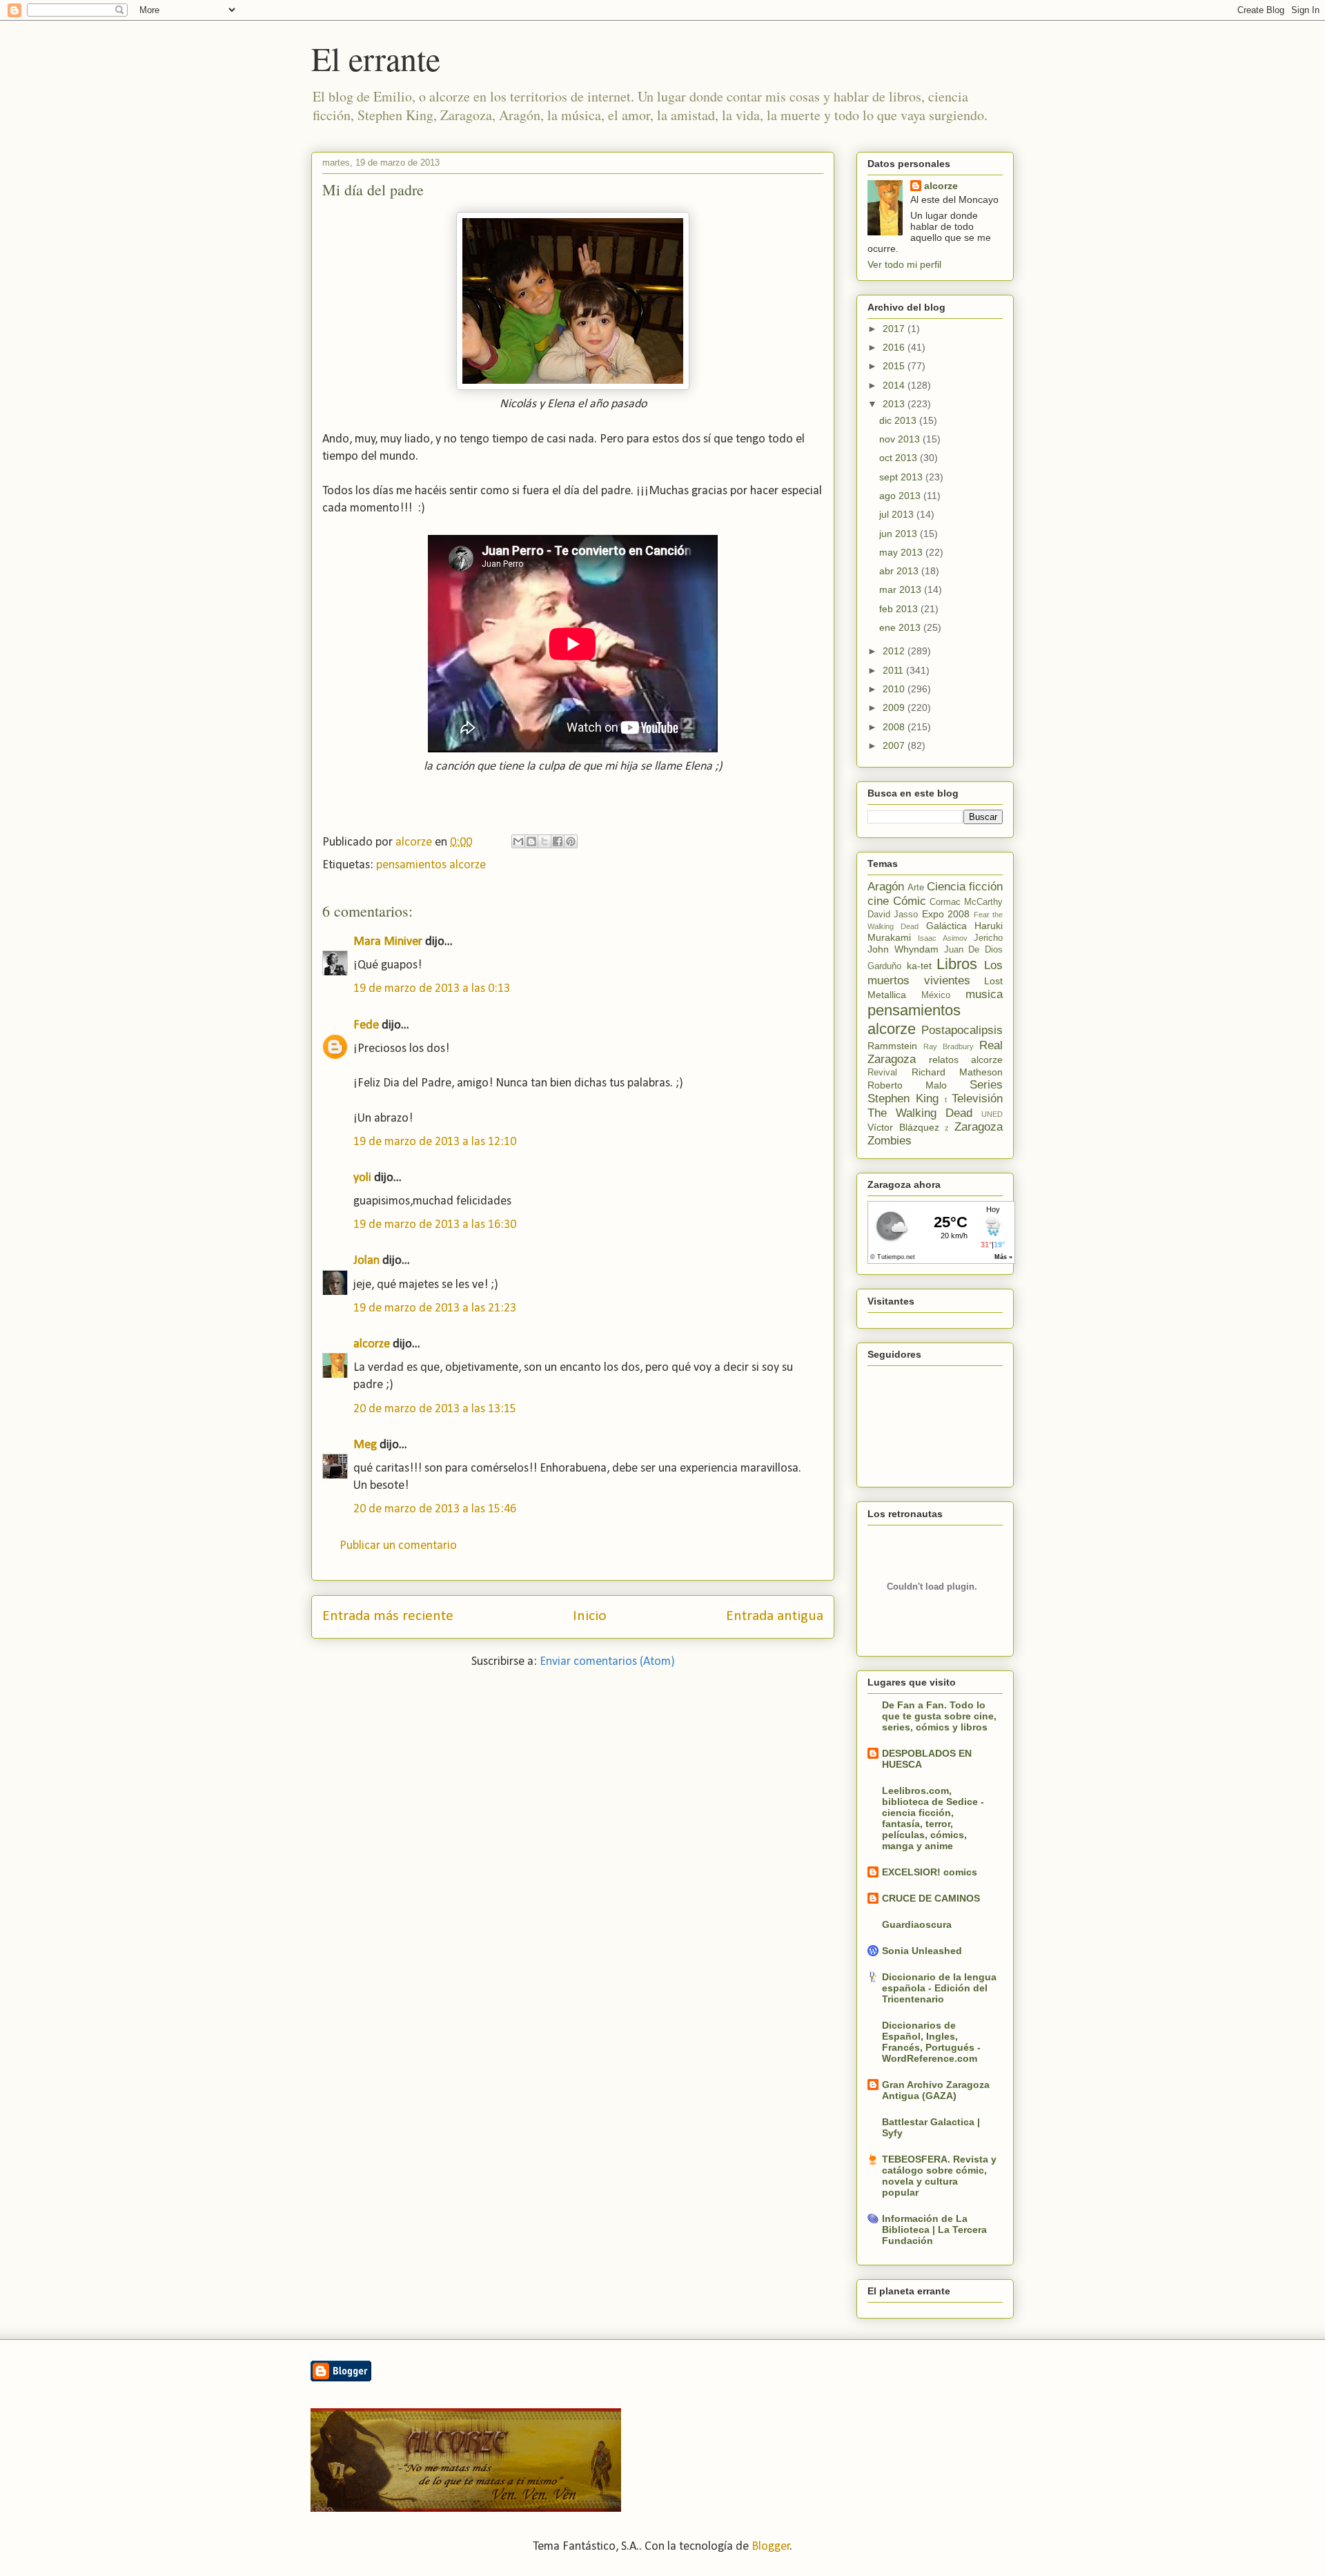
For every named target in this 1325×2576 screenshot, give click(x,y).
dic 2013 (899, 420)
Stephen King (903, 1099)
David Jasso (893, 915)
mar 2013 (902, 589)
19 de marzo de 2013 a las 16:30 (435, 1225)
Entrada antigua (775, 1616)
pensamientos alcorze (431, 865)
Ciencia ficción (965, 887)
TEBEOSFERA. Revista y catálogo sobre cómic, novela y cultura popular (939, 2176)
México (936, 995)
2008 (895, 727)
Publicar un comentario (398, 1546)
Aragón (886, 887)
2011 (894, 670)
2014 (895, 385)
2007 (895, 745)
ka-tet (919, 966)
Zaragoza (979, 1127)
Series (986, 1085)
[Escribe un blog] (531, 841)
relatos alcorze (966, 1060)
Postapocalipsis (962, 1030)
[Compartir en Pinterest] (571, 841)
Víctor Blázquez (903, 1127)
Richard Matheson (958, 1072)
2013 (895, 404)
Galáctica (946, 926)
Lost (993, 981)
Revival (882, 1073)
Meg (365, 1445)
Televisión (977, 1099)
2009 (895, 708)
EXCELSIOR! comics (930, 1872)
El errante (376, 58)
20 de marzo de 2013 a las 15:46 (435, 1509)
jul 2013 (898, 514)
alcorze (372, 1344)
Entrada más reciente (388, 1616)
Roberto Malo (907, 1085)
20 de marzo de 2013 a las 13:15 (435, 1409)
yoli (362, 1178)
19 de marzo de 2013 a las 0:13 (432, 989)
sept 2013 (902, 477)
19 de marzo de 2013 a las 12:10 (435, 1142)
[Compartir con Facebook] (558, 841)
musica (984, 994)
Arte (916, 888)
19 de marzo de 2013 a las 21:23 (435, 1308)
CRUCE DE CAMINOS (931, 1898)
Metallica (887, 995)
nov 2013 (901, 439)
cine (878, 901)
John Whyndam (903, 949)
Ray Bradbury (949, 1046)
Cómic (910, 901)
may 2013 (902, 552)
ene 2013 (901, 627)
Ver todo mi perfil (904, 264)
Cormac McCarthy (966, 902)
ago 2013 (901, 496)
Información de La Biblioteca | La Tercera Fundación (934, 2229)
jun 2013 (900, 534)
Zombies (890, 1141)
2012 (895, 651)
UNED (992, 1114)
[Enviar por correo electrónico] (518, 841)
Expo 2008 (946, 914)
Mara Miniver (388, 942)
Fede (366, 1025)
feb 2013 (900, 609)
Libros (957, 964)
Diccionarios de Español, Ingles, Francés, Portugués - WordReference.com (931, 2042)
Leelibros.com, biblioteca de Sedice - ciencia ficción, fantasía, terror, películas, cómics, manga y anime (933, 1818)
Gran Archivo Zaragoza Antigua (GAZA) (936, 2090)
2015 (895, 366)
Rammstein (892, 1046)
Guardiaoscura (917, 1924)
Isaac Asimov (942, 938)
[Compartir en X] (544, 841)
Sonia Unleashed (922, 1951)
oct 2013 (900, 458)
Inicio (590, 1616)
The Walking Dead (920, 1113)
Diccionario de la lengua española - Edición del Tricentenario (939, 1988)
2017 (895, 329)
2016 (895, 347)
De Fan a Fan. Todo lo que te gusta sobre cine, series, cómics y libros (939, 1716)
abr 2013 (900, 571)
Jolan (366, 1261)
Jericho (988, 938)
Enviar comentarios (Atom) (607, 1662)
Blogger (771, 2547)
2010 (895, 689)
